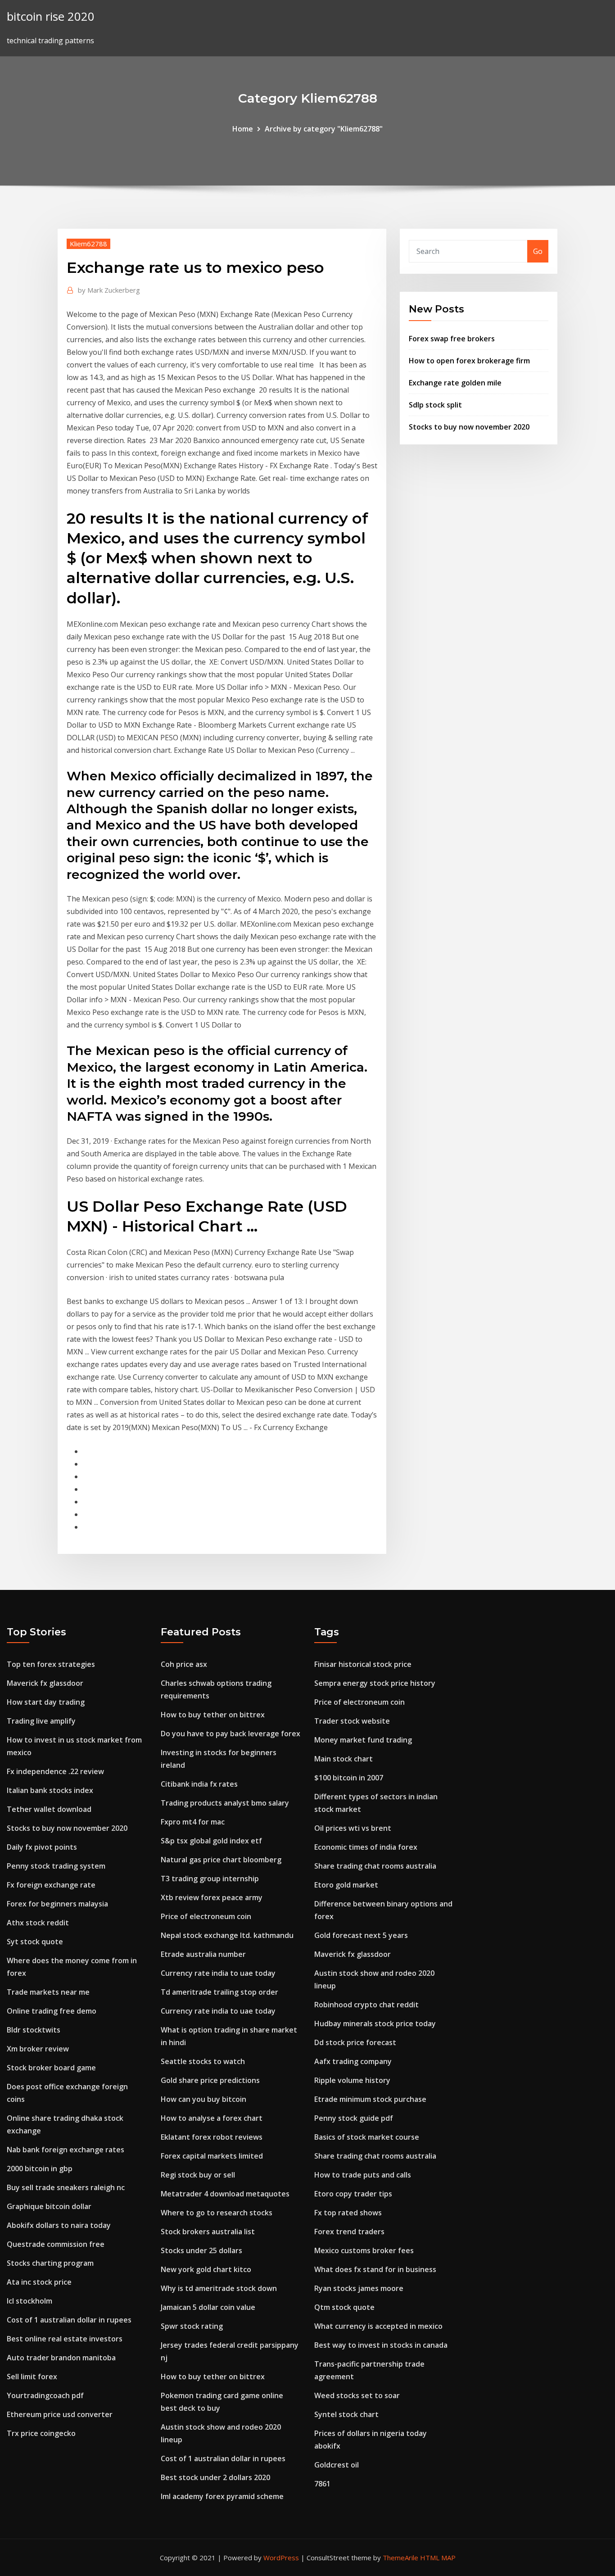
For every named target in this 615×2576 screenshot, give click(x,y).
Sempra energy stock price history (375, 1683)
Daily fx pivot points (42, 1847)
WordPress (281, 2558)
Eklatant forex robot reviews (212, 2137)
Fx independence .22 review (55, 1771)
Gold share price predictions (210, 2080)
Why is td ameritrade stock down (219, 2288)
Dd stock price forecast (355, 2042)
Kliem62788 (88, 244)
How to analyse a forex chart (212, 2118)
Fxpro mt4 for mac (193, 1822)
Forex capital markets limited (212, 2156)
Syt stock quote (35, 1942)
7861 (322, 2484)
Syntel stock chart (346, 2414)
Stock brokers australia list (208, 2232)
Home (243, 129)
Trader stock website (352, 1721)
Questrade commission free (56, 2244)
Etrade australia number (203, 1954)
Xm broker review (38, 2049)
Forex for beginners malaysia (57, 1904)
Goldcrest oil (337, 2465)
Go (538, 251)
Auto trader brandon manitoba (61, 2358)
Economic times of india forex (366, 1847)
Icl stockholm (29, 2301)
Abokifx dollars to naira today (59, 2225)
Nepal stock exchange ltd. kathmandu (227, 1935)
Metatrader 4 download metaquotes (225, 2194)
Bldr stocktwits (34, 2030)
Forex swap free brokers (452, 339)
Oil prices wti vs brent (353, 1828)
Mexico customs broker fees (364, 2250)
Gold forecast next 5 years (361, 1935)
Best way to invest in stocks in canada (381, 2345)
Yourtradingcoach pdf (45, 2395)
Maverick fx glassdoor (45, 1683)
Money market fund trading (363, 1740)
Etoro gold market (346, 1885)
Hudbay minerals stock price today (375, 2024)
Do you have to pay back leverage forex (231, 1734)
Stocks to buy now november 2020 (469, 427)
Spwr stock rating (192, 2326)
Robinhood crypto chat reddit (366, 2005)
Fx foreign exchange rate (51, 1885)
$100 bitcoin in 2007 (349, 1778)
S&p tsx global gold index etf (211, 1841)
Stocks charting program (50, 2263)
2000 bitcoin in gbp (40, 2169)
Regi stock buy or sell (198, 2175)
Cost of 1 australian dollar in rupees (69, 2320)
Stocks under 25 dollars (201, 2250)
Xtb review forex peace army (212, 1897)
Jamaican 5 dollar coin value (208, 2307)
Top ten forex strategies (51, 1664)
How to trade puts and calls (363, 2175)
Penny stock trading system (56, 1866)
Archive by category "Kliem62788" (324, 129)
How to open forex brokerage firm (469, 361)
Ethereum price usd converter (60, 2414)
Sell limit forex (32, 2377)
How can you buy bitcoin (203, 2099)
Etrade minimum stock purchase (370, 2099)
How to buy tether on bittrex (213, 1715)
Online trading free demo (52, 2011)
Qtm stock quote (344, 2307)
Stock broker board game (51, 2068)
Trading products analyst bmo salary (225, 1803)
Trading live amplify (41, 1721)
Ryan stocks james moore (359, 2288)
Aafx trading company (353, 2061)
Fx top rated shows (348, 2213)
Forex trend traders (349, 2232)
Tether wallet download (49, 1809)
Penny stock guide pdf (354, 2118)
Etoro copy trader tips (353, 2194)
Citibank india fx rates (199, 1784)
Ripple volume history (352, 2080)
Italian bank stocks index (50, 1790)
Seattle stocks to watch (203, 2061)
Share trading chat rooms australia (375, 1866)
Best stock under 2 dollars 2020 (215, 2477)
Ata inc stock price (39, 2282)
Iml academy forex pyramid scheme (222, 2496)
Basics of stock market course (367, 2137)
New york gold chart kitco (206, 2269)
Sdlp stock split (435, 405)
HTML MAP (438, 2558)
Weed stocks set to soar (357, 2395)
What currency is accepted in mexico (378, 2326)
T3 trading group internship (210, 1879)
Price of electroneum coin (206, 1916)
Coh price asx (184, 1664)
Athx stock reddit (38, 1923)
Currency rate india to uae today (218, 1973)
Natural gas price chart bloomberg (221, 1860)
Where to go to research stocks (217, 2213)
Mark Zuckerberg (109, 290)
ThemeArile (400, 2558)
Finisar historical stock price (363, 1664)
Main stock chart (344, 1759)
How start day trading (46, 1702)
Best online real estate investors (65, 2339)
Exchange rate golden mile (455, 383)
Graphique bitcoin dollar (49, 2206)
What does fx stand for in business (375, 2269)
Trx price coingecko (41, 2433)
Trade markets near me (48, 1992)
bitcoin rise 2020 (51, 16)
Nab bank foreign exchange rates (66, 2150)
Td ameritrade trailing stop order (219, 1992)
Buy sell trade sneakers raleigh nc (66, 2187)
